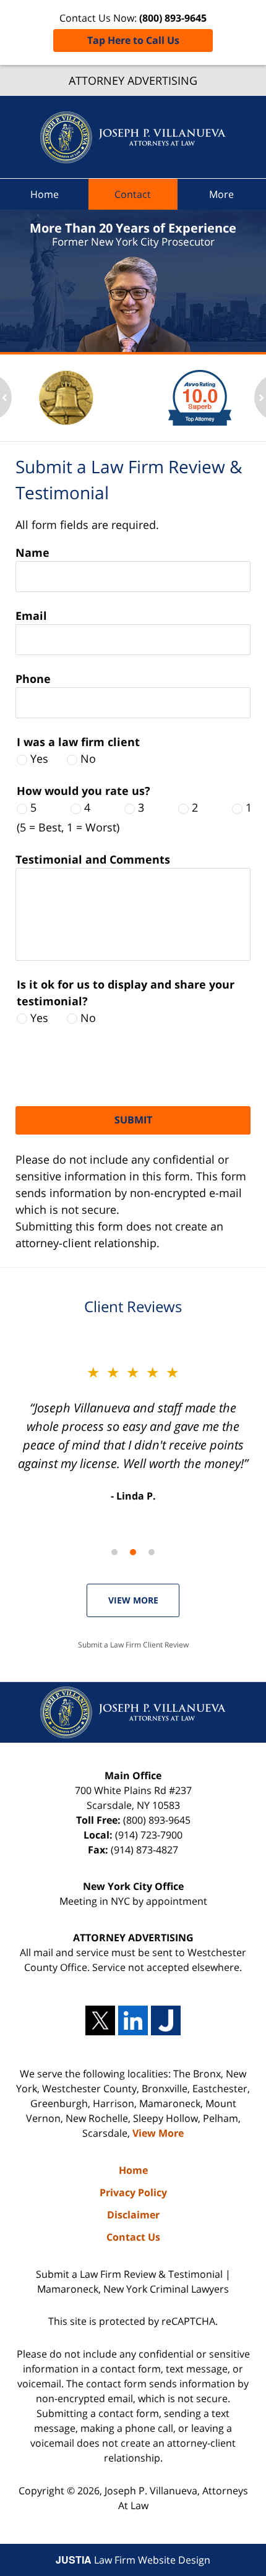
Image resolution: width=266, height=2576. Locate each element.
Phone (33, 679)
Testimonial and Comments (93, 859)
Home (45, 194)
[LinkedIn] (133, 2020)
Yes (39, 758)
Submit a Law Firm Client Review (133, 1645)
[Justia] (166, 2020)
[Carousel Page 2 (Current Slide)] (133, 1552)
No (88, 758)
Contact (133, 194)
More (221, 194)
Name (32, 552)
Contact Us (133, 2237)
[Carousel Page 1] (114, 1552)
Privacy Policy (133, 2192)
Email (31, 616)
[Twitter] (100, 2020)
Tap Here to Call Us (133, 40)
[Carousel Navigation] (133, 1551)
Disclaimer (133, 2215)
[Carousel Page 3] (152, 1552)
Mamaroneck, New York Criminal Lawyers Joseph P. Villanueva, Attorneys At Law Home (133, 137)
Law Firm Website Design (133, 2560)
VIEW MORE (133, 1600)
